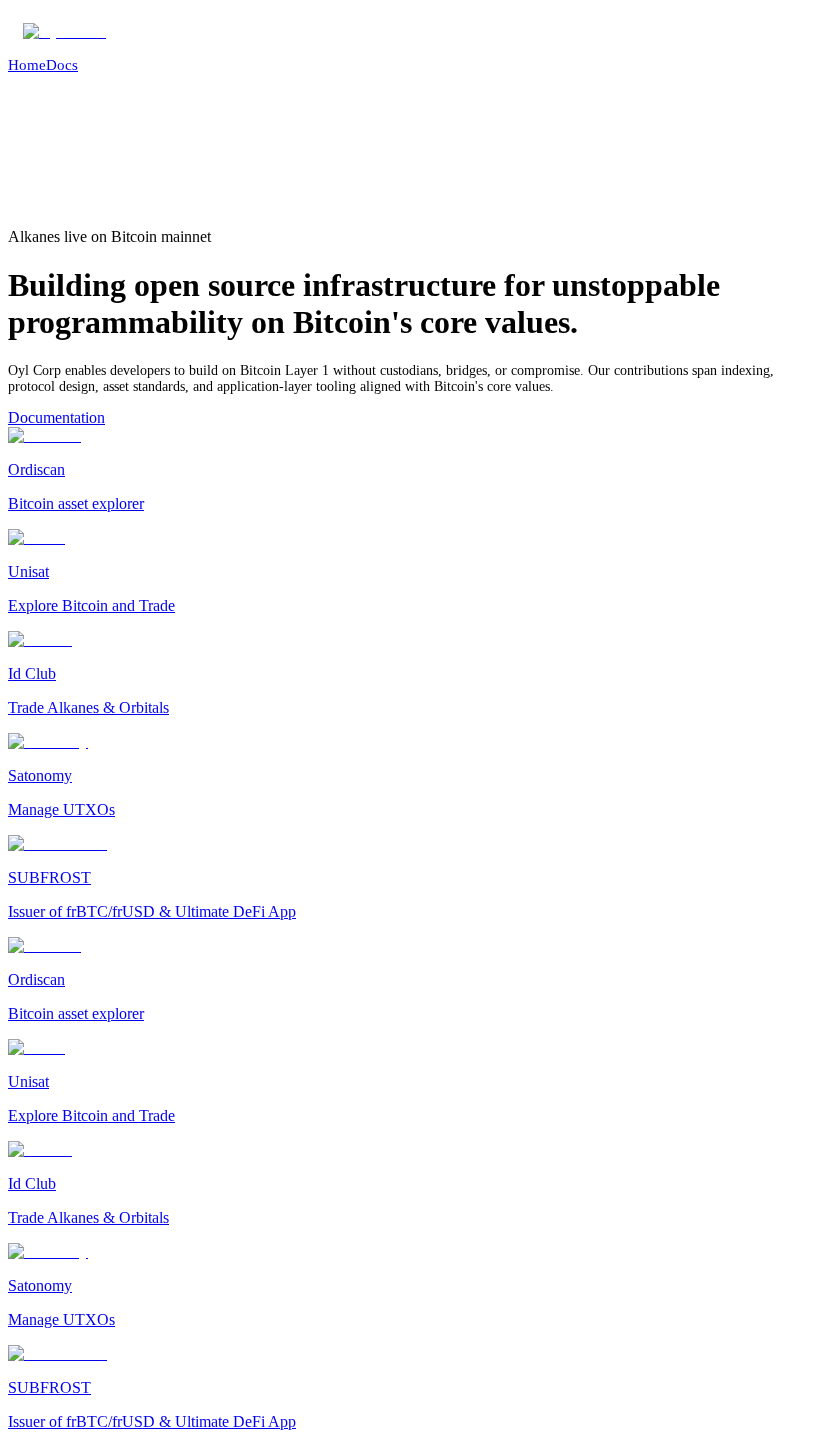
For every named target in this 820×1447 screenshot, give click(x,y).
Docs (62, 65)
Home (27, 65)
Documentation (56, 417)
